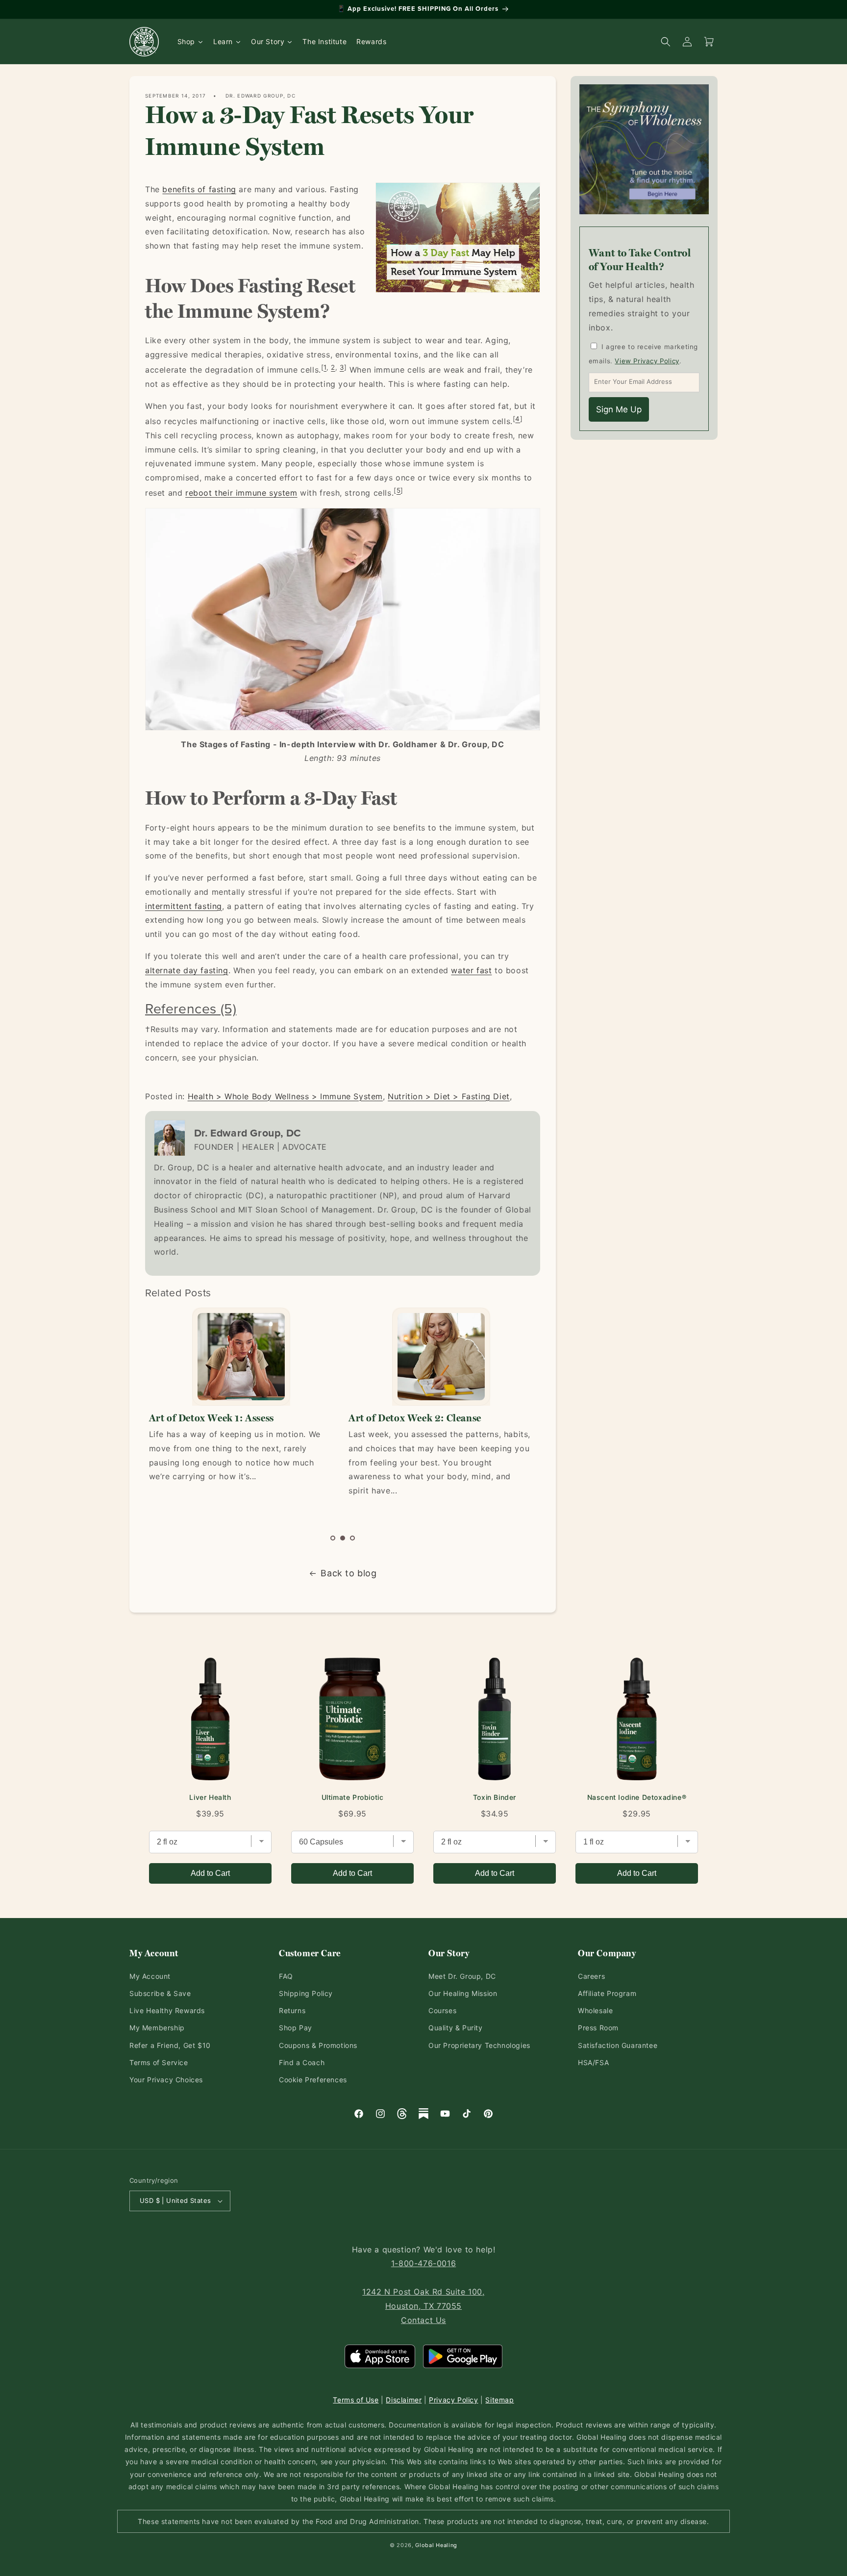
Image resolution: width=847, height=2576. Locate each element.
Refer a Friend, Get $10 (170, 2045)
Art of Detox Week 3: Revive (411, 1418)
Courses (442, 2010)
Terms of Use (356, 2400)
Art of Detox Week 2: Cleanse (215, 1418)
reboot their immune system (241, 493)
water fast (471, 970)
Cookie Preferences (313, 2080)
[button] (333, 1538)
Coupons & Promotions (318, 2045)
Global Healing (436, 2545)
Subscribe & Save (160, 1993)
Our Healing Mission (463, 1993)
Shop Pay (296, 2028)
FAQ (286, 1976)
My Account (150, 1976)
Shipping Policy (306, 1993)
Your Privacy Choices (166, 2080)
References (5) (191, 1008)
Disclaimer (404, 2400)
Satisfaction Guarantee (618, 2045)
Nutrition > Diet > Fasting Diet (449, 1096)
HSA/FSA (593, 2062)
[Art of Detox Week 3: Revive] (440, 1357)
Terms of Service (159, 2062)
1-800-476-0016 (423, 2263)
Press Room (598, 2028)
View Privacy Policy (647, 361)
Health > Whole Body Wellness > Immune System (285, 1096)
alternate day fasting (187, 970)
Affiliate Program (607, 1993)
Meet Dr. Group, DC (462, 1976)
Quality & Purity (456, 2028)
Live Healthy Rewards (167, 2010)
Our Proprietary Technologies (479, 2045)
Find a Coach (302, 2062)
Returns (292, 2010)
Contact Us (423, 2320)
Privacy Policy (453, 2400)
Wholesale (595, 2010)
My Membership (157, 2028)
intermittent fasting (184, 906)
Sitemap (499, 2400)
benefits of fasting (199, 189)
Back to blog (349, 1573)
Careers (591, 1976)
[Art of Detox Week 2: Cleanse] (241, 1357)
